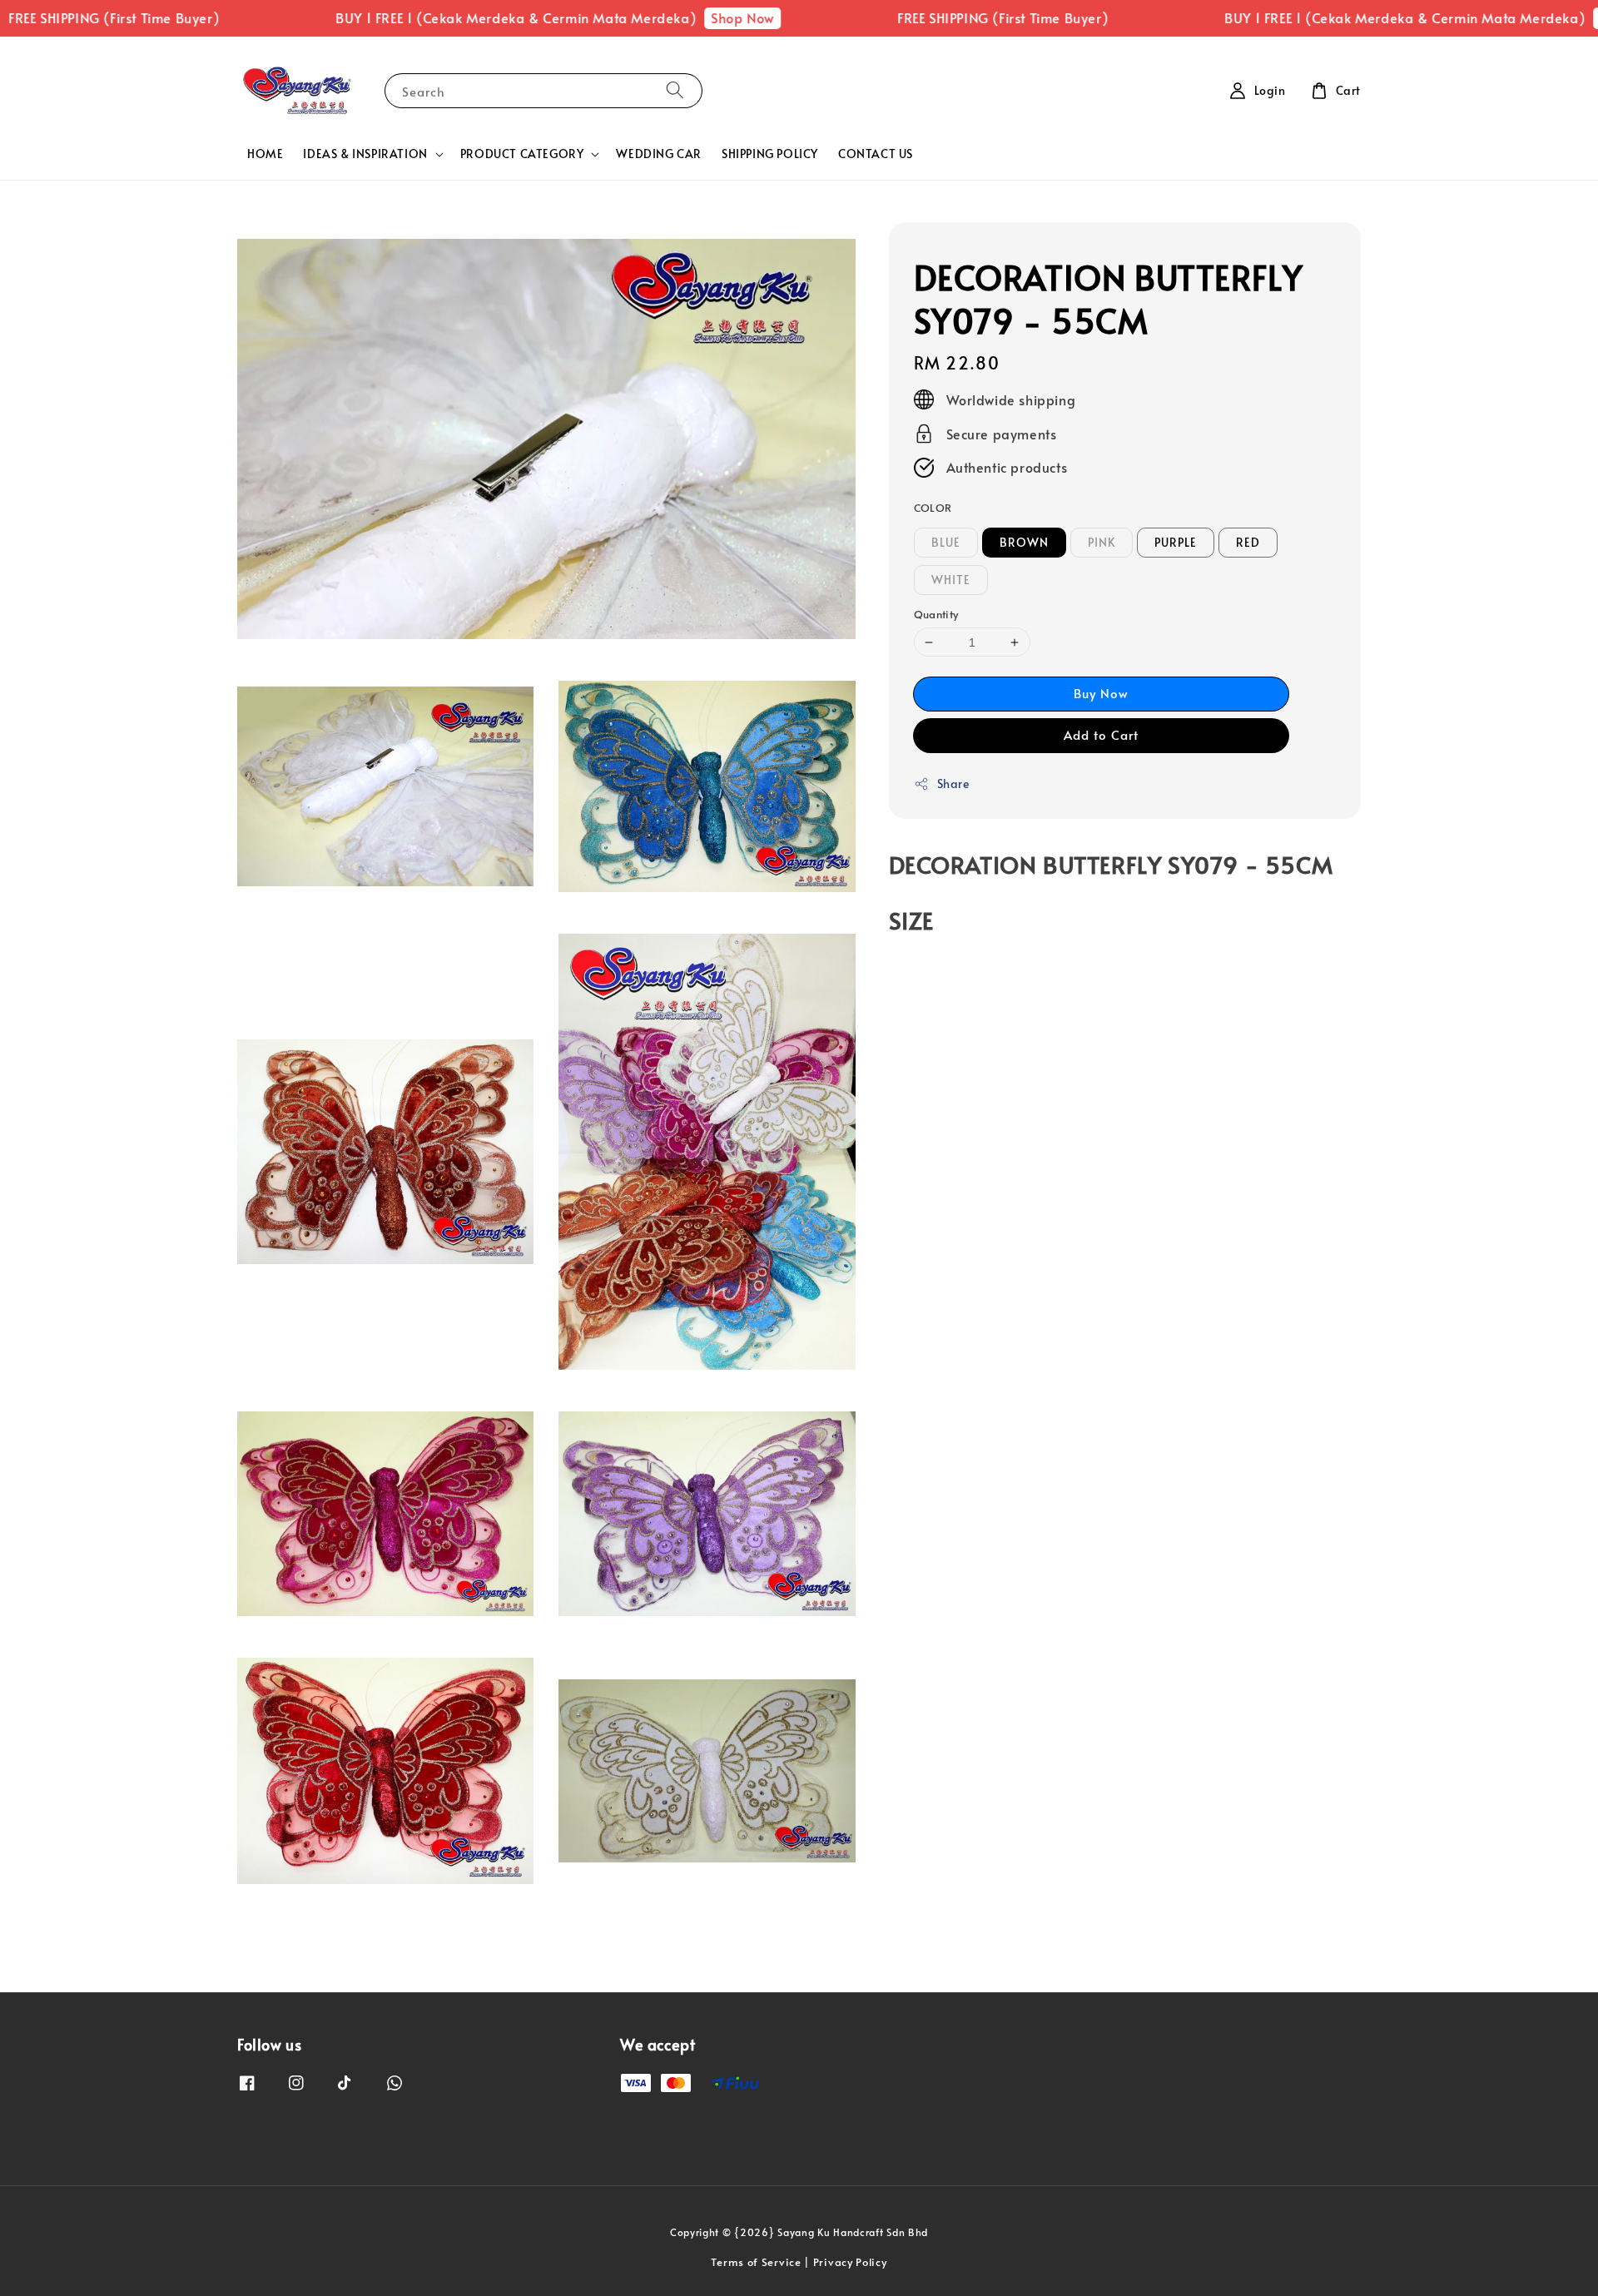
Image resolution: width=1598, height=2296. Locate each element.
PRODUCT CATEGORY (522, 154)
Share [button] (953, 784)
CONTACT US (876, 154)
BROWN (1024, 542)
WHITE (951, 580)
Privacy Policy (850, 2262)
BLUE (946, 542)
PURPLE (1176, 542)
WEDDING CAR (659, 154)
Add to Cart (1101, 734)
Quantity (936, 614)
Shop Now (669, 17)
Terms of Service (756, 2262)
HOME (265, 154)
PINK (1102, 542)
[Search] (675, 90)
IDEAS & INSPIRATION (365, 154)
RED (1248, 542)
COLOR (933, 508)
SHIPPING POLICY (770, 154)
